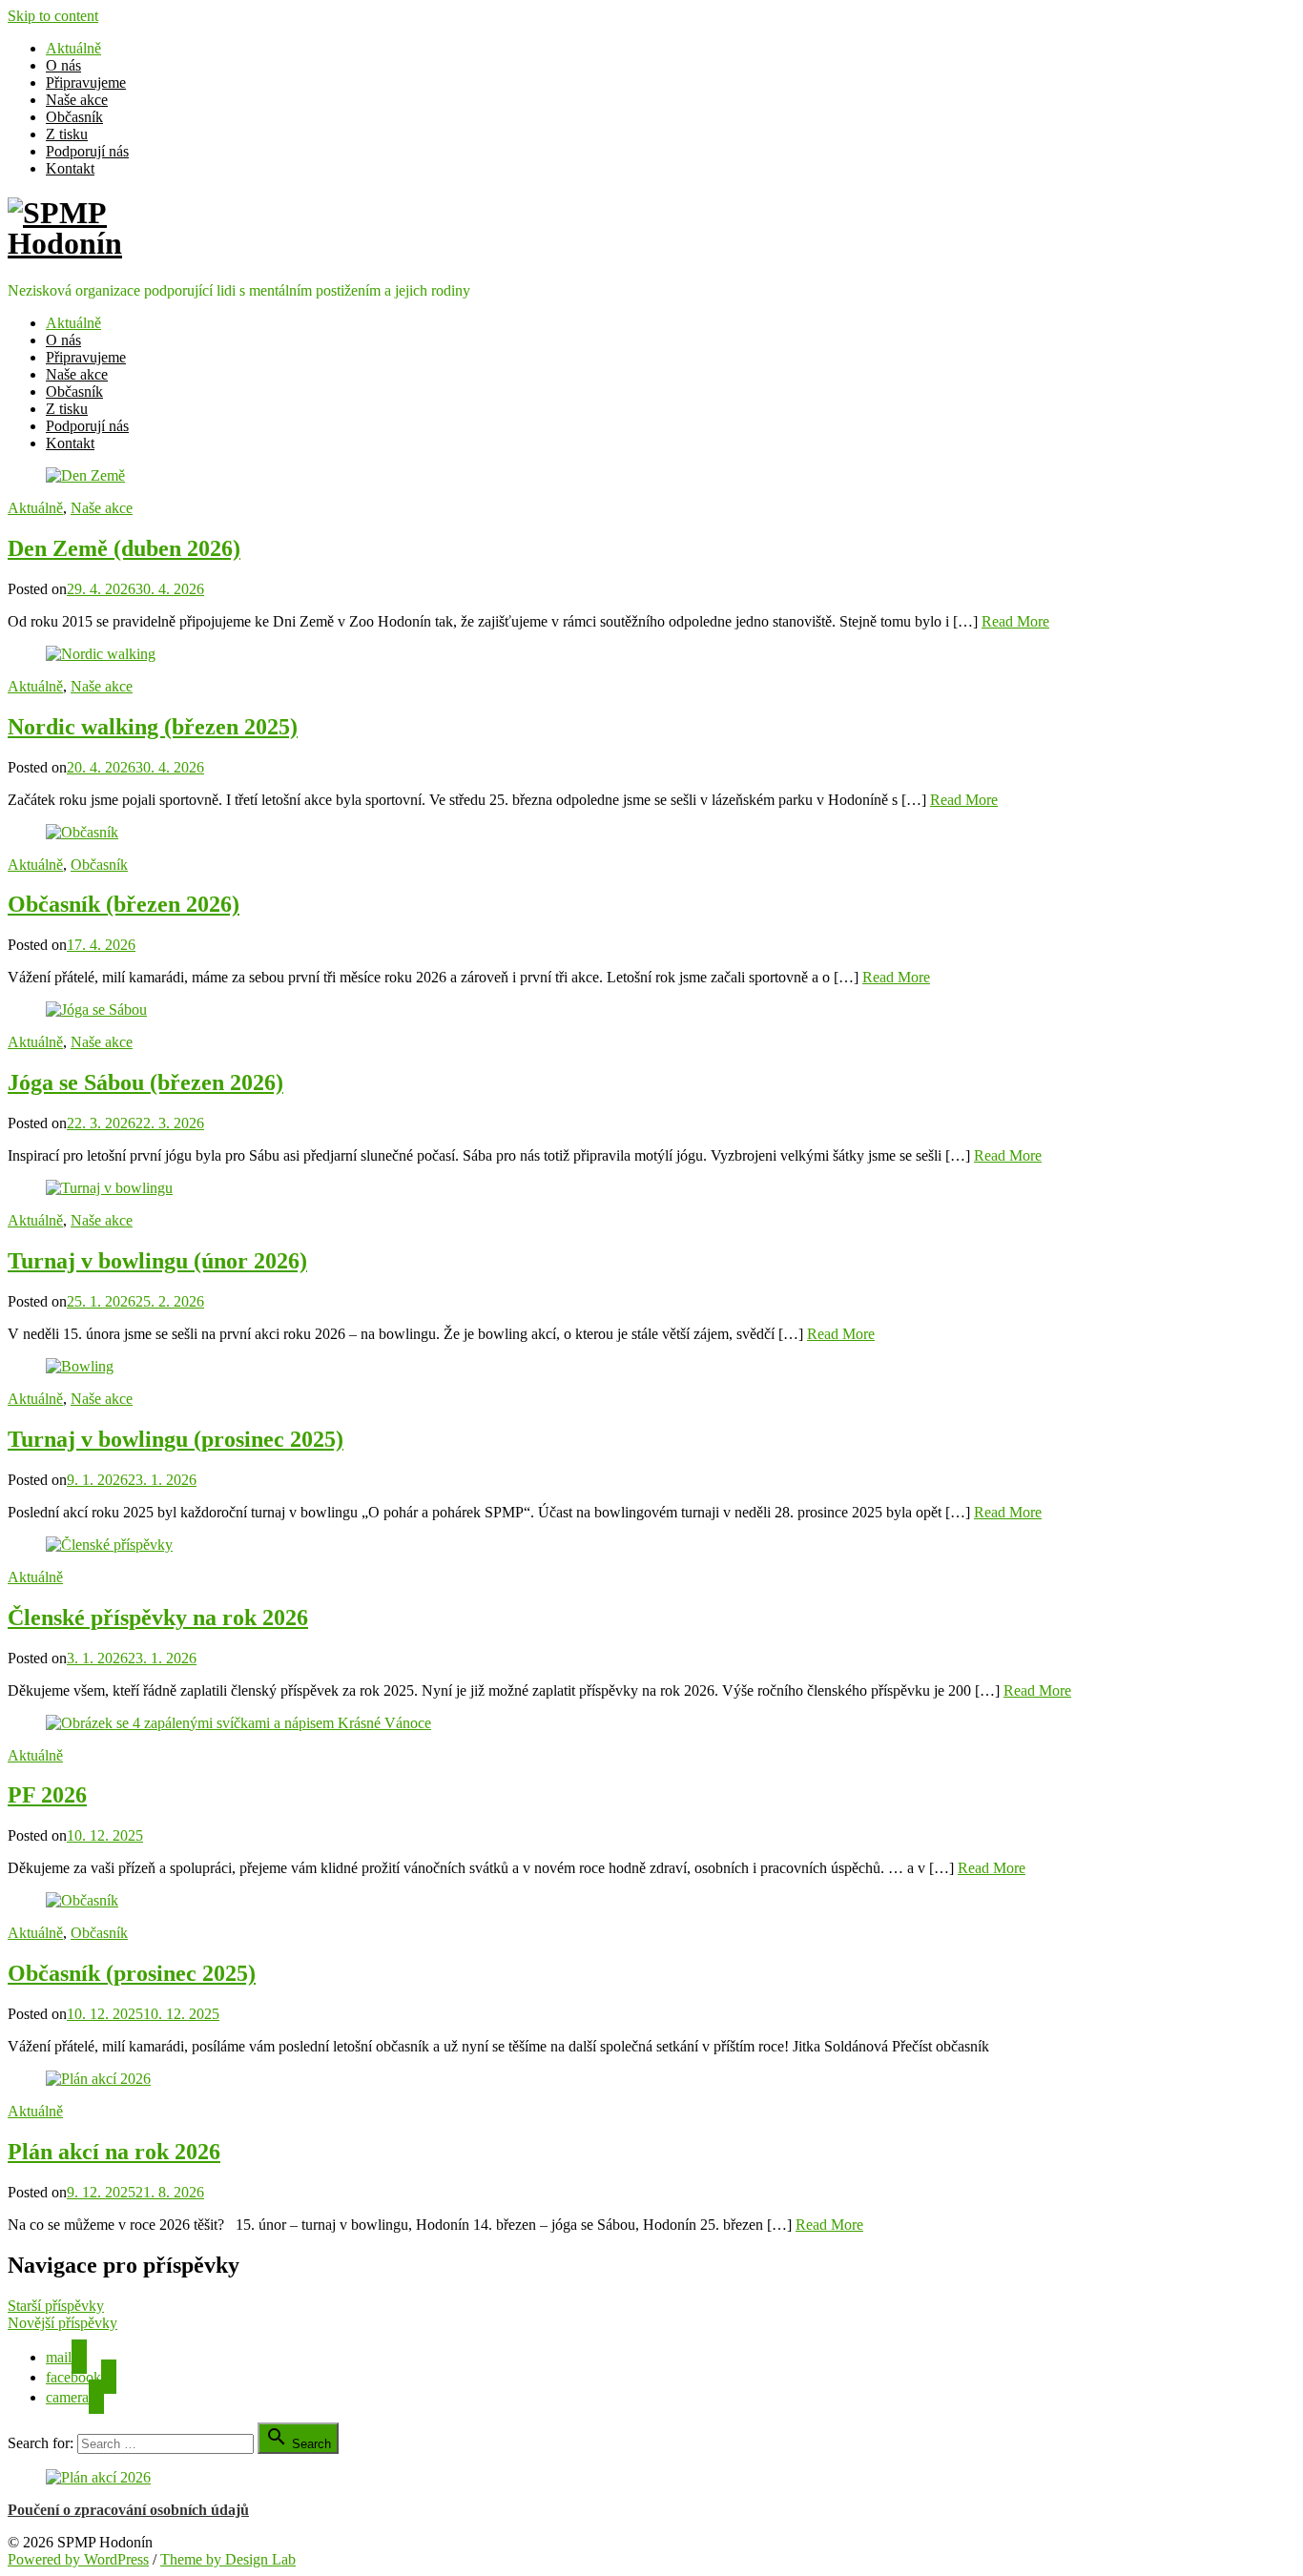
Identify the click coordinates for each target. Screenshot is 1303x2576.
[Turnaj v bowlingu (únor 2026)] (109, 1188)
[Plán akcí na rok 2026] (98, 2079)
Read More (1015, 621)
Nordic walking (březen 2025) (153, 727)
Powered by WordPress (78, 2559)
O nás (63, 65)
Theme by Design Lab (228, 2559)
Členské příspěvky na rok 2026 (158, 1618)
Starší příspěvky (56, 2306)
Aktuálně (73, 48)
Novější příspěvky (62, 2323)
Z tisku (67, 134)
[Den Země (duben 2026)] (85, 475)
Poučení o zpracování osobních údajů (128, 2510)
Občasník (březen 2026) (124, 904)
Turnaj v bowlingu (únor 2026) (157, 1261)
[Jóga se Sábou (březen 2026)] (96, 1010)
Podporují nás (87, 151)
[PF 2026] (238, 1723)
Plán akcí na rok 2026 (114, 2152)
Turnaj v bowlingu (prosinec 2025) (176, 1439)
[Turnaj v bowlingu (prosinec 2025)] (80, 1366)
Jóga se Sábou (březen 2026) (145, 1082)
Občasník (74, 117)
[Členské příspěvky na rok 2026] (109, 1545)
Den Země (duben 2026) (124, 548)
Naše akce (77, 100)
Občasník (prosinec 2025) (132, 1973)
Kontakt (70, 168)
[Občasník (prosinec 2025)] (82, 1900)
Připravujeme (86, 82)
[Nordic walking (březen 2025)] (101, 654)
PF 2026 (47, 1795)
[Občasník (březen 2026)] (82, 832)
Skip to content (53, 16)
